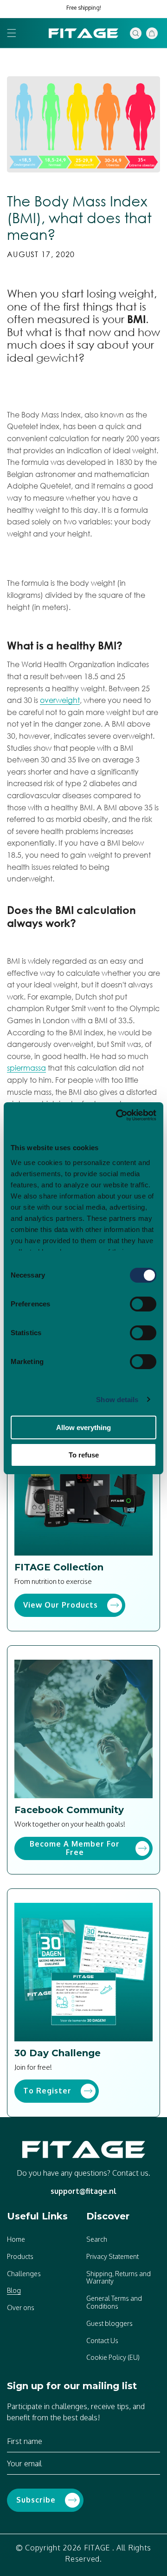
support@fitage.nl (83, 2191)
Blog (14, 2290)
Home (16, 2239)
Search (97, 2239)
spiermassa (26, 1068)
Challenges (24, 2274)
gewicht (57, 358)
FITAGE (97, 2548)
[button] (12, 33)
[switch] (143, 1304)
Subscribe (36, 2500)
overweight (60, 700)
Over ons (21, 2308)
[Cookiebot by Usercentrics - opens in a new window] (118, 1115)
